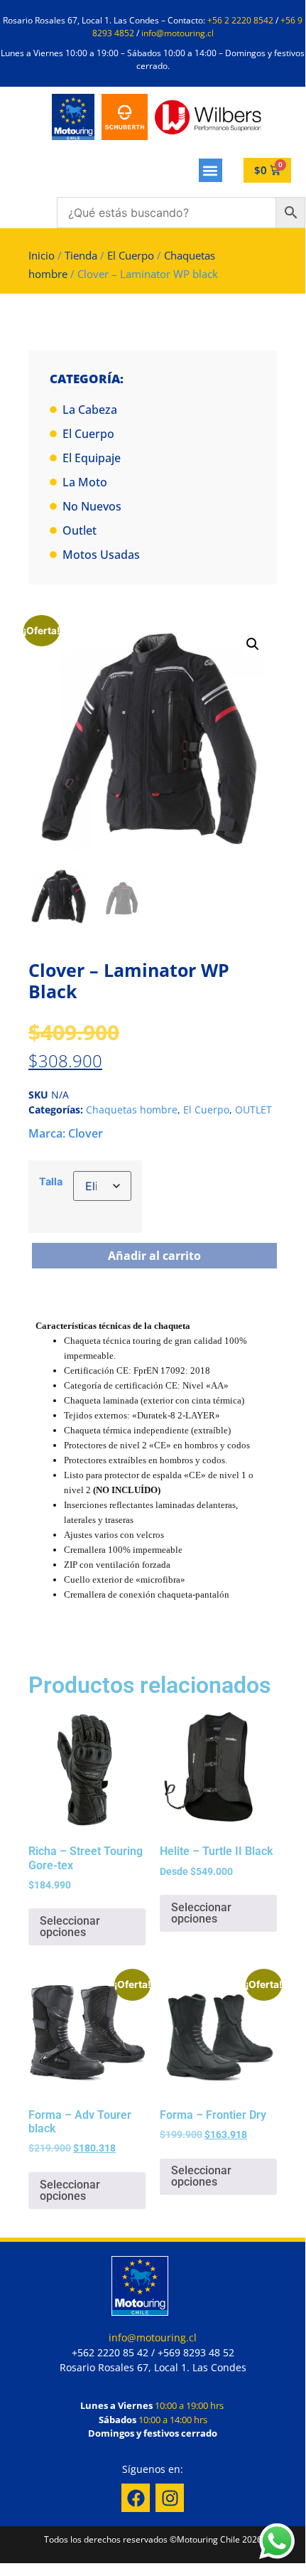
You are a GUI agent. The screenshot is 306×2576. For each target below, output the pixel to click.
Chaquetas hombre (132, 1110)
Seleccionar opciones (70, 1926)
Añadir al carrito (154, 1256)
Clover (86, 1133)
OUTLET (253, 1110)
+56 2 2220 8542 (240, 20)
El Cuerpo (131, 255)
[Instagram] (170, 2498)
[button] (211, 170)
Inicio (42, 255)
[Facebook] (136, 2498)
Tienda (81, 255)
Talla (51, 1182)
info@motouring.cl (177, 33)
